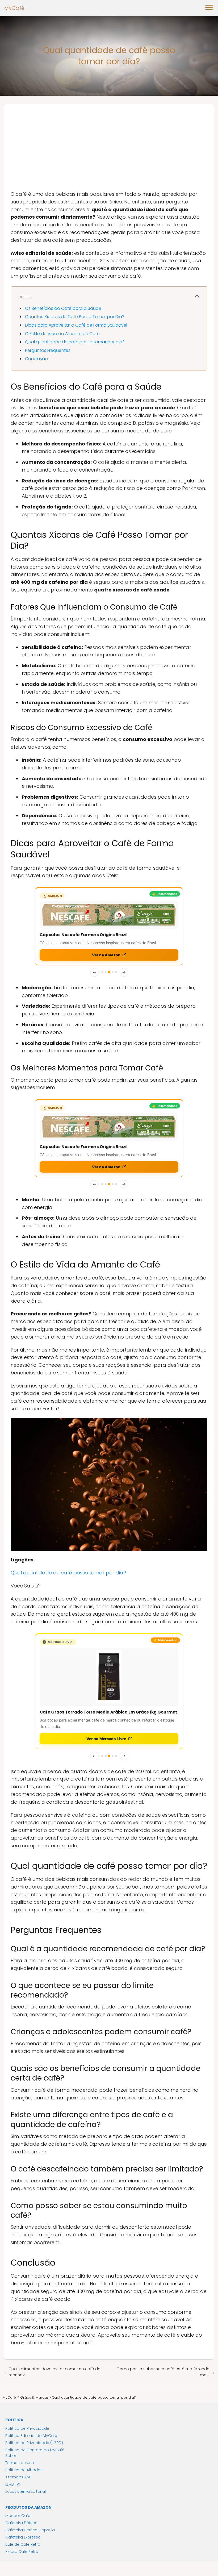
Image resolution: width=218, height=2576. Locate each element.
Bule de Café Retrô (23, 2544)
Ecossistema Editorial (26, 2491)
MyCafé (14, 8)
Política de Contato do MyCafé (35, 2450)
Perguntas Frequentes (48, 350)
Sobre (11, 2456)
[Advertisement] (109, 144)
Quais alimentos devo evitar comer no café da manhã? (54, 2372)
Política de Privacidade (27, 2428)
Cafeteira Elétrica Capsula (30, 2530)
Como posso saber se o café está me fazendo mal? (163, 2372)
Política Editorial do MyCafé (31, 2436)
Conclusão (36, 359)
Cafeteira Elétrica (21, 2523)
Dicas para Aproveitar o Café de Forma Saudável (76, 325)
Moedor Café (18, 2516)
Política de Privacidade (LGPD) (34, 2443)
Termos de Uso (20, 2463)
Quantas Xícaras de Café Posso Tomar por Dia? (75, 317)
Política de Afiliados (24, 2470)
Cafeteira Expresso (23, 2537)
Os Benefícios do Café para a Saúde (63, 308)
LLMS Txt (12, 2484)
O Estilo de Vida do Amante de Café (62, 334)
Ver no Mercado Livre (106, 1739)
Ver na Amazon (106, 955)
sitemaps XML (18, 2477)
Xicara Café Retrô (22, 2552)
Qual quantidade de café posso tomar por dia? (75, 342)
